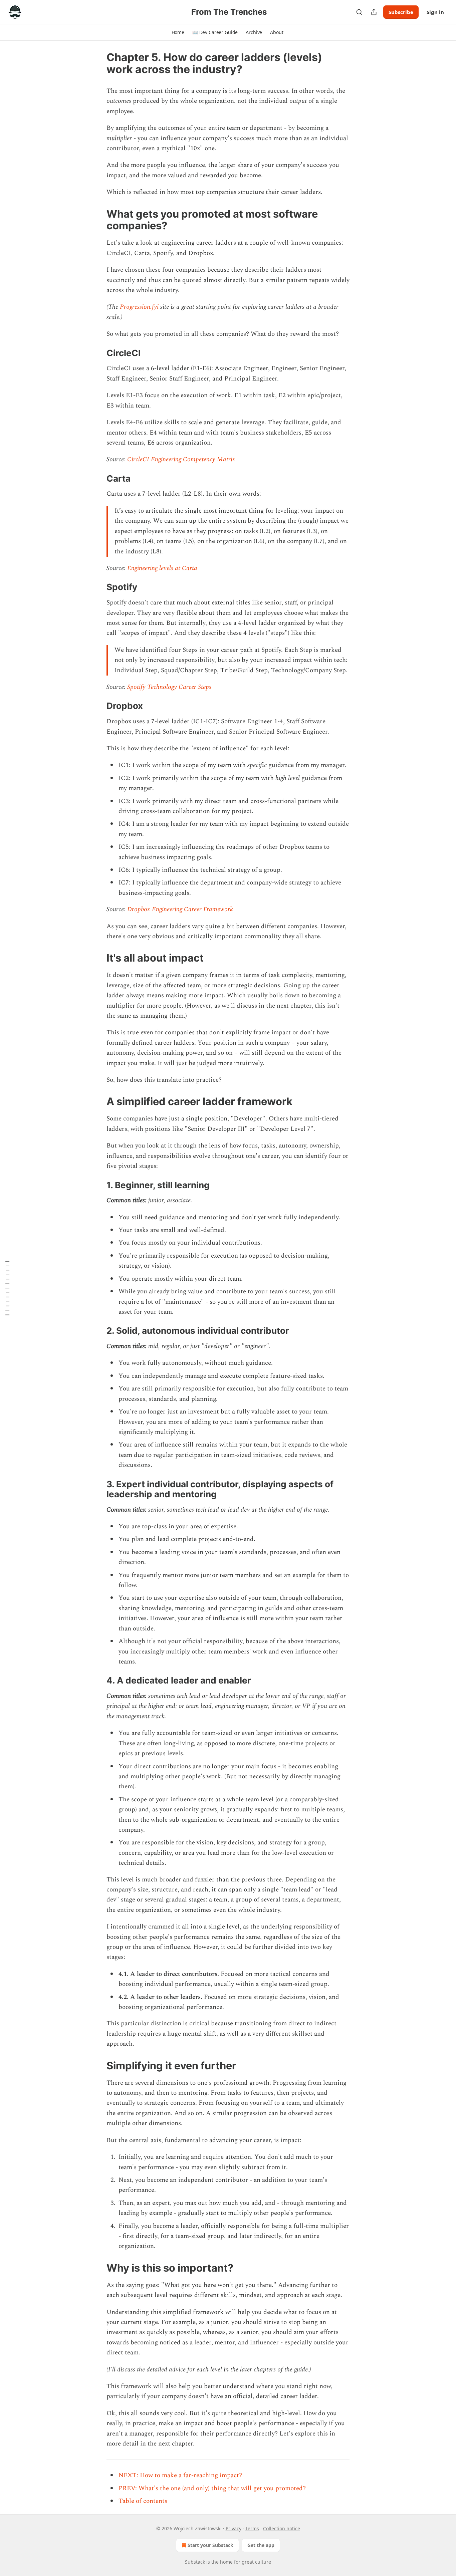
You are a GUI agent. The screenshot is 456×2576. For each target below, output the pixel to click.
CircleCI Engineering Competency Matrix (181, 459)
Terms (252, 2528)
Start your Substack (210, 2545)
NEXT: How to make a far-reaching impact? (180, 2475)
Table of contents (143, 2501)
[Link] (97, 220)
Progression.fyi (139, 307)
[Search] (359, 12)
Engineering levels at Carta (162, 568)
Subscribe (401, 12)
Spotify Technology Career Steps (169, 687)
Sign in (435, 12)
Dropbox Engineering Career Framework (180, 909)
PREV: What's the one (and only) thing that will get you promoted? (212, 2488)
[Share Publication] (374, 12)
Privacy (234, 2528)
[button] (178, 32)
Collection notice (282, 2528)
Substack (195, 2562)
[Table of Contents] (7, 1288)
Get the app (261, 2545)
